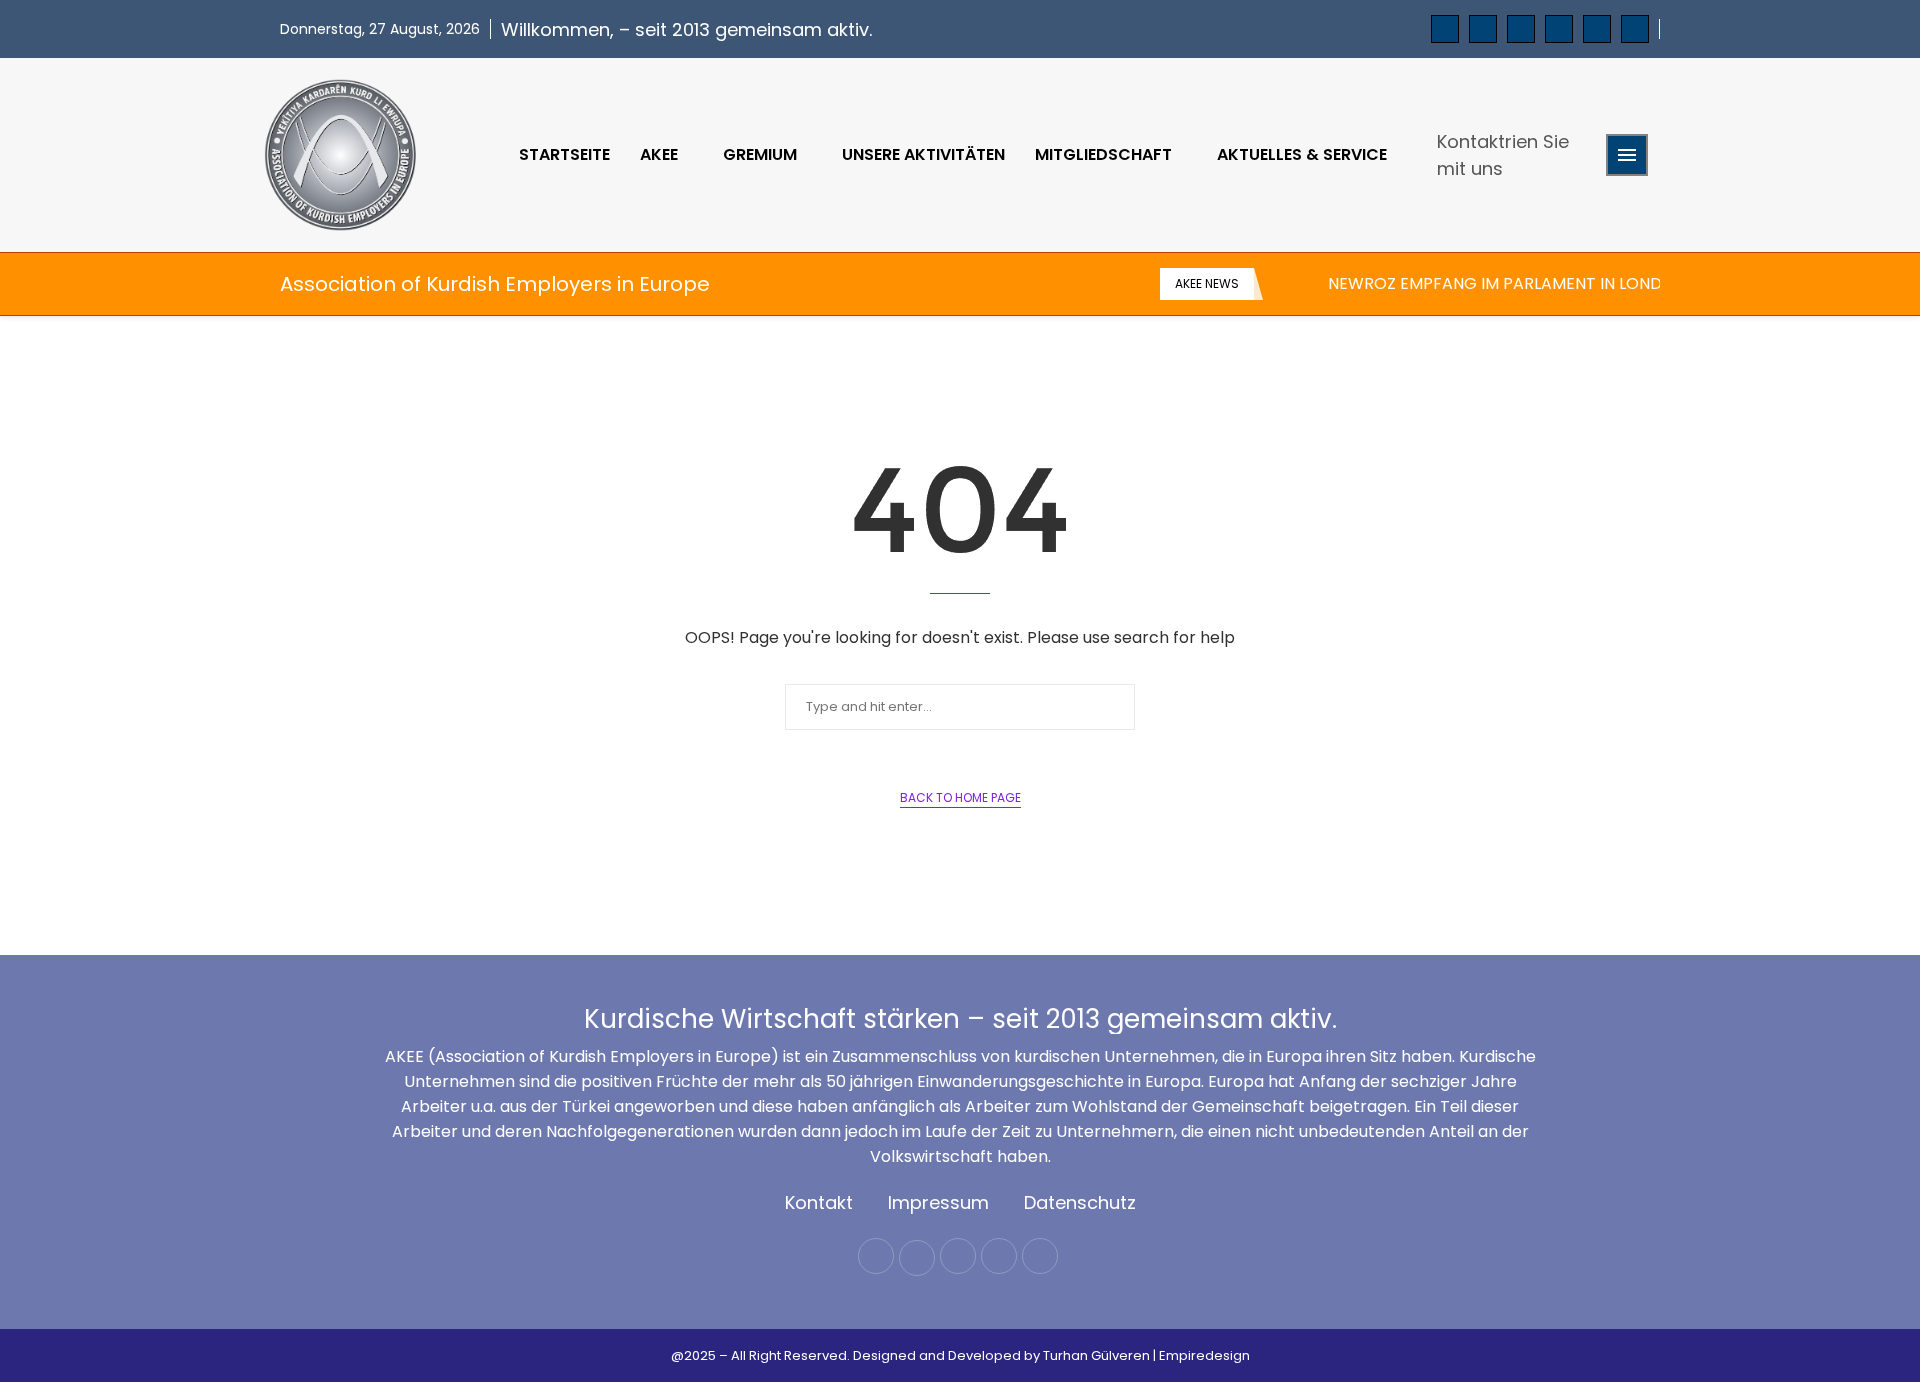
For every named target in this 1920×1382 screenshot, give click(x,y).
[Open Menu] (1627, 155)
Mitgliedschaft (1103, 154)
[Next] (1309, 284)
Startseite (564, 154)
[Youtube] (1559, 29)
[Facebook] (1445, 29)
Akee (659, 154)
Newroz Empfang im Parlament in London (1507, 283)
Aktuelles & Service (1302, 154)
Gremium (760, 154)
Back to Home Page (960, 797)
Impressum (938, 1202)
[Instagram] (1521, 29)
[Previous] (1282, 284)
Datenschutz (1080, 1202)
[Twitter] (1483, 29)
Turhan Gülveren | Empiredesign (1146, 1355)
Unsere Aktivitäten (923, 154)
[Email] (1597, 29)
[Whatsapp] (1635, 29)
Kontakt (819, 1202)
